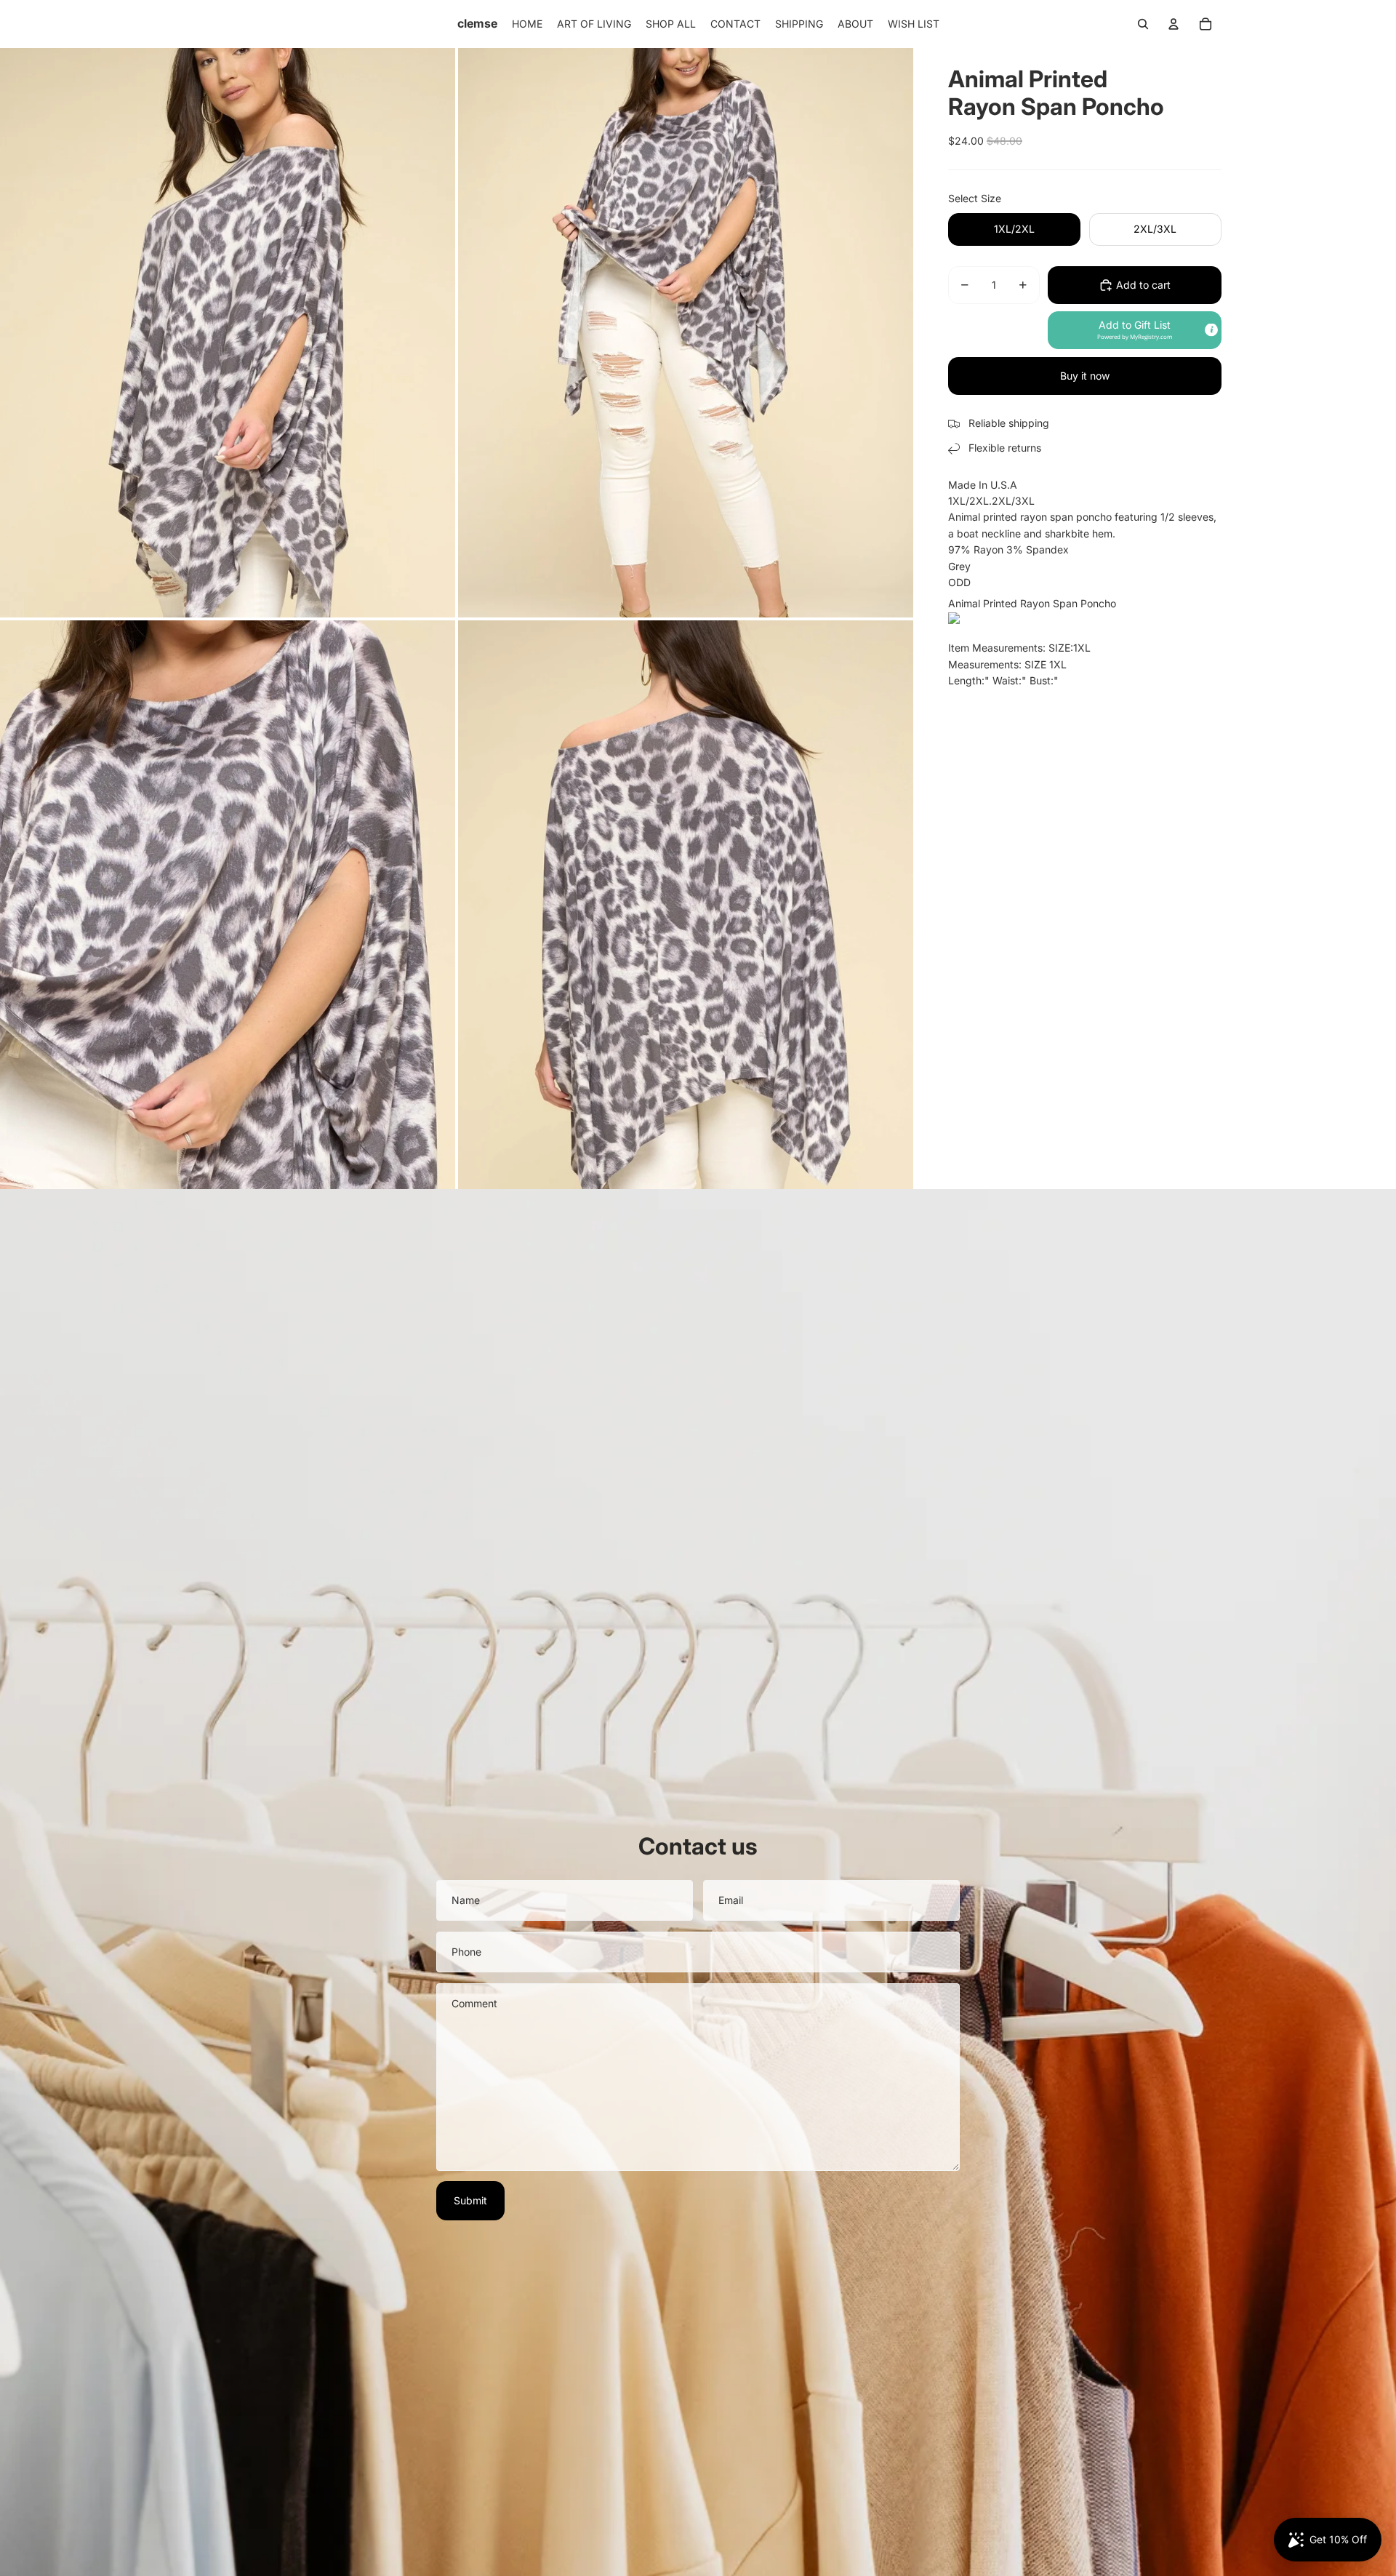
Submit (470, 2200)
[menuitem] (527, 24)
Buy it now (1085, 376)
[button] (1135, 330)
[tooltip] (1211, 330)
